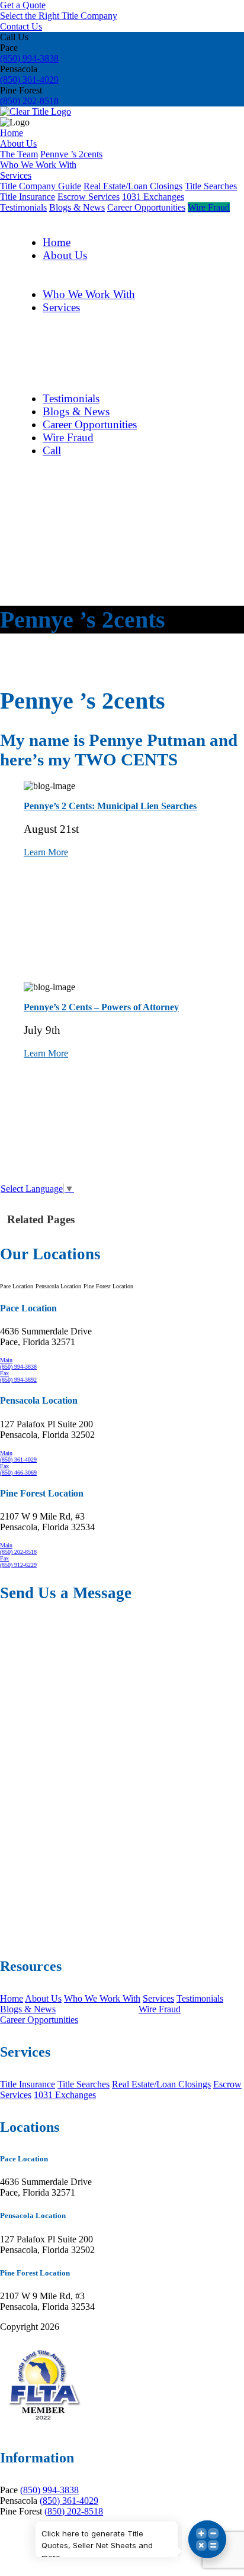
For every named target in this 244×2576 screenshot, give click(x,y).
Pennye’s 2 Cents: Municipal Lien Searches (110, 806)
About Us (18, 143)
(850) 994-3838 (29, 58)
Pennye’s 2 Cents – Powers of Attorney (101, 1007)
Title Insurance (28, 197)
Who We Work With (38, 165)
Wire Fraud (209, 207)
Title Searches (211, 186)
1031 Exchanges (153, 197)
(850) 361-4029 (29, 80)
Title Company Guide (41, 186)
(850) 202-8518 (29, 101)
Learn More (46, 852)
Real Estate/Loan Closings (133, 186)
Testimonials (23, 207)
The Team (19, 154)
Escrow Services (89, 197)
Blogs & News (77, 207)
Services (16, 175)
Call (52, 450)
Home (12, 133)
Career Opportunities (146, 207)
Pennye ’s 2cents (71, 154)
